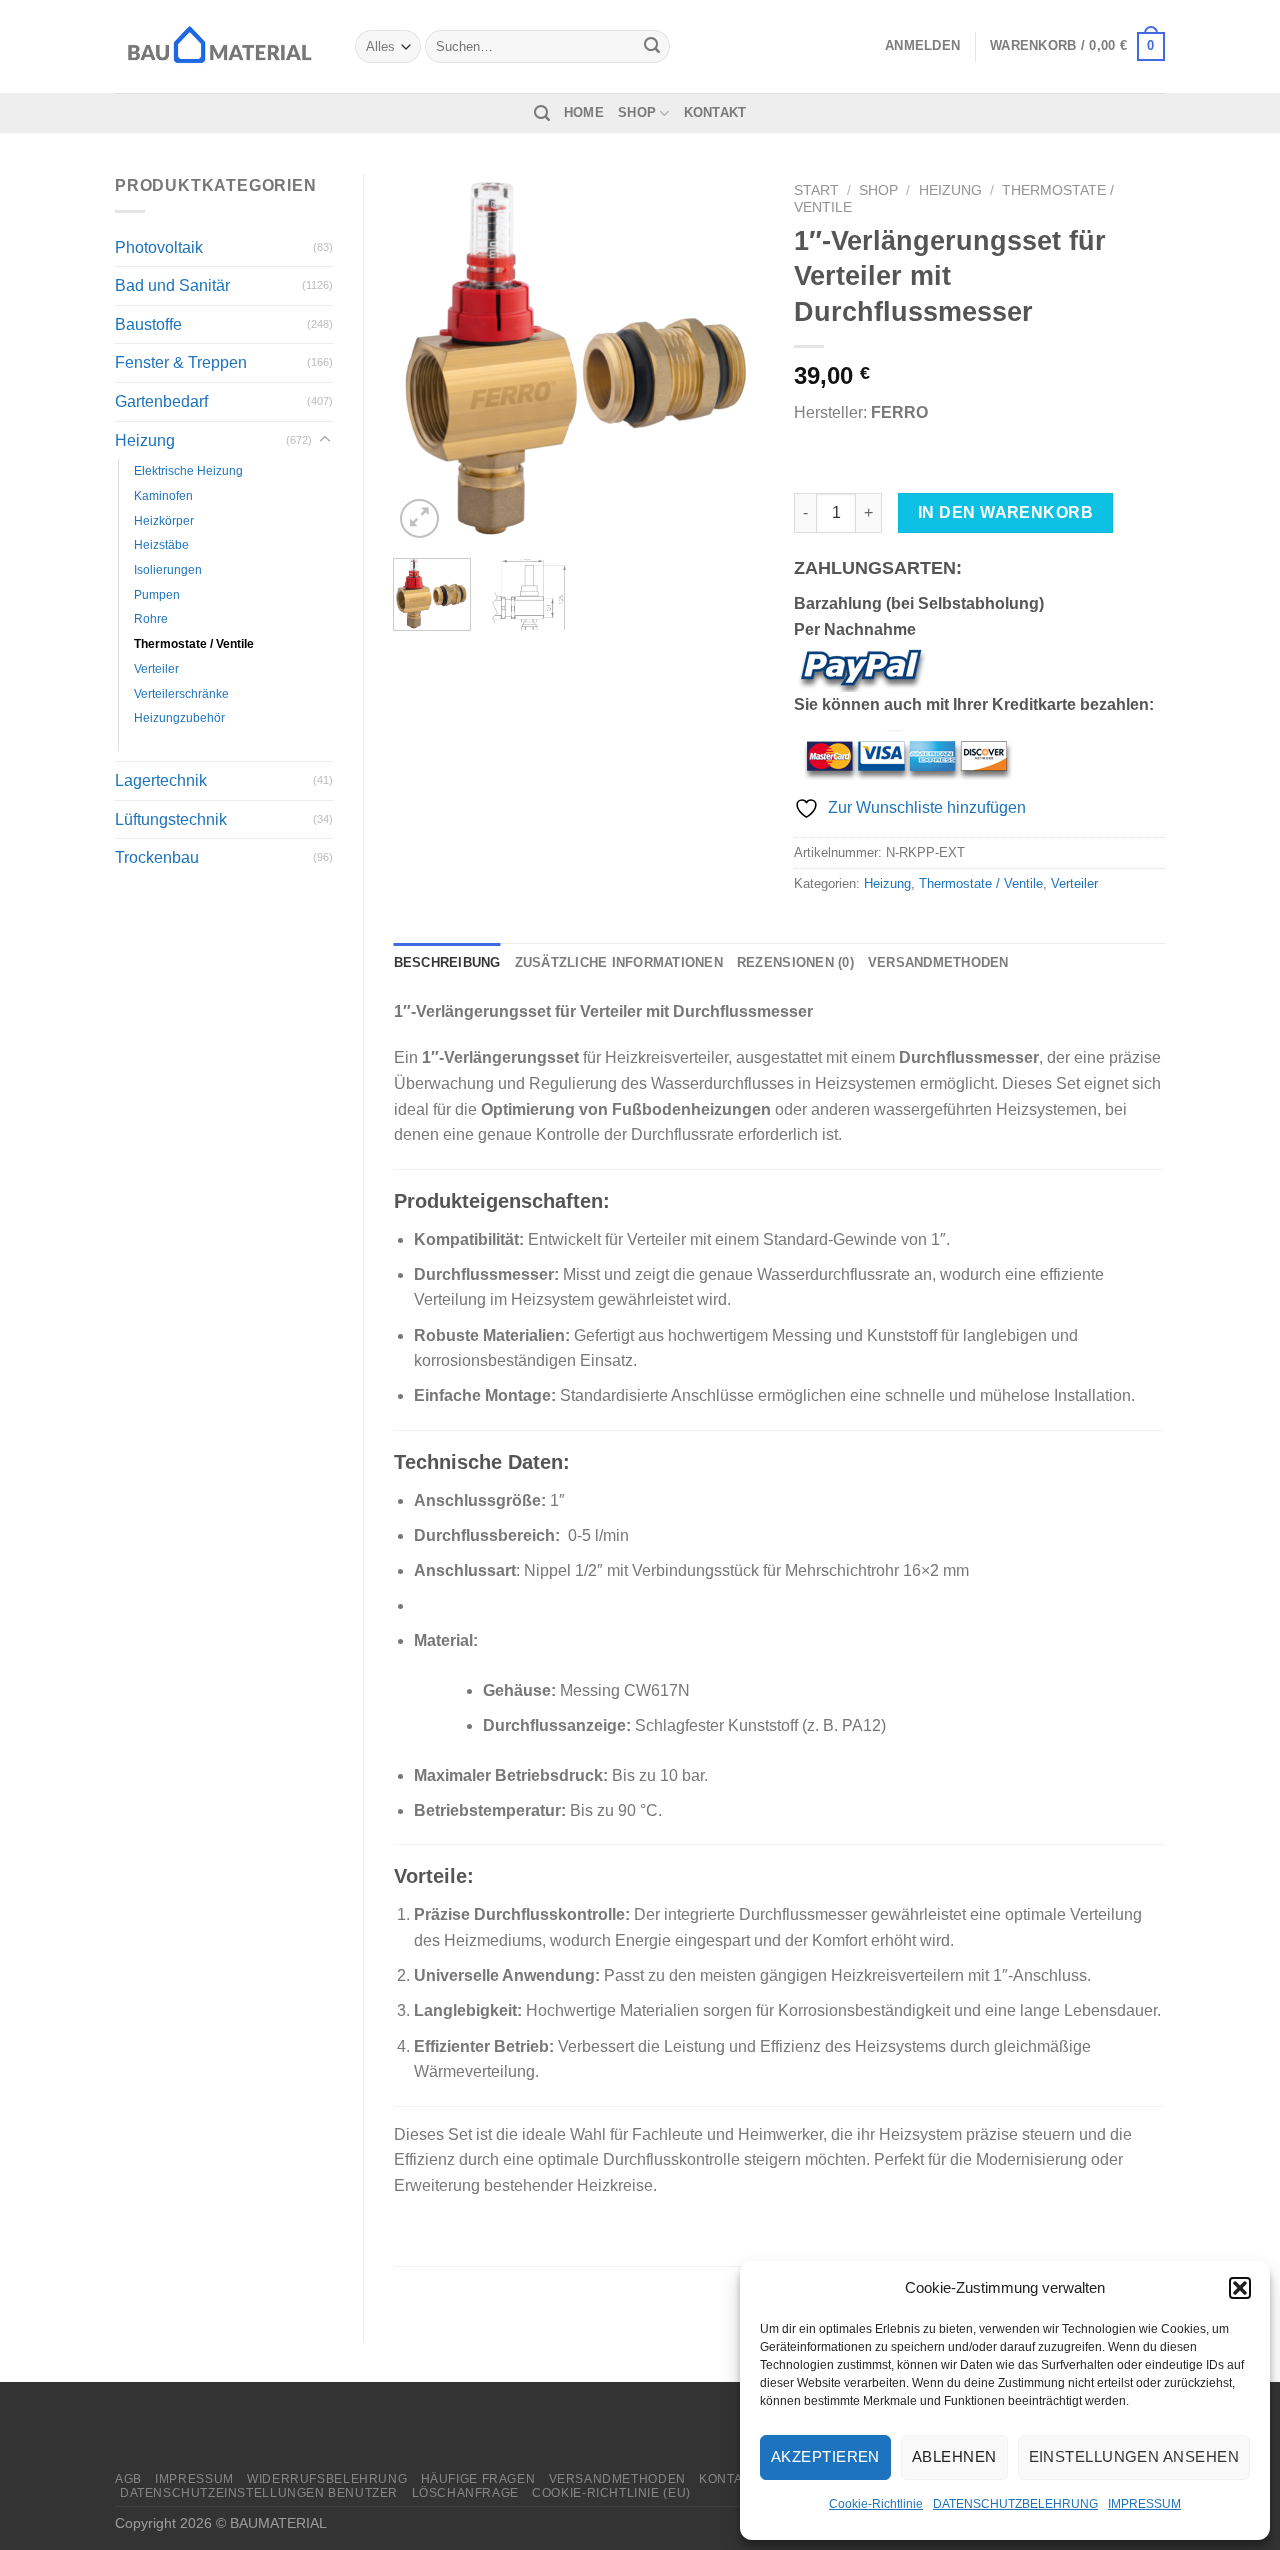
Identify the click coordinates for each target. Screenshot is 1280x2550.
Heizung (145, 440)
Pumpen (157, 594)
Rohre (151, 618)
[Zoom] (419, 518)
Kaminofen (163, 495)
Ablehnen (954, 2456)
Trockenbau (157, 857)
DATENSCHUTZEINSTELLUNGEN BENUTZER (259, 2493)
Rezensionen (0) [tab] (795, 962)
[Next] (732, 358)
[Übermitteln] (652, 47)
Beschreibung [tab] (447, 962)
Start (816, 190)
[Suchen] (542, 113)
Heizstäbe (161, 544)
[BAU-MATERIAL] (220, 46)
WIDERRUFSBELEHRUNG (327, 2479)
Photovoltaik (159, 247)
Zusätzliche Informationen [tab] (619, 962)
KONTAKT (715, 112)
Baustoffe (148, 324)
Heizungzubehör (179, 717)
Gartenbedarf (161, 401)
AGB (128, 2479)
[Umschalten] (325, 440)
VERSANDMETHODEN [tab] (938, 962)
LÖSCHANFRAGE (465, 2493)
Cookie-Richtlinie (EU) (611, 2493)
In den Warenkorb (1005, 512)
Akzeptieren (825, 2456)
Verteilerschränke (181, 693)
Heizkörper (164, 520)
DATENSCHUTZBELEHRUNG (1015, 2504)
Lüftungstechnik (171, 819)
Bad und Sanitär (172, 285)
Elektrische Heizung (188, 470)
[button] (1240, 2288)
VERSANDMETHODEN (617, 2479)
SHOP (637, 112)
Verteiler (156, 668)
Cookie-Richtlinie (876, 2504)
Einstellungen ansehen (1134, 2456)
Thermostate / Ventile (194, 643)
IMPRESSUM (1144, 2504)
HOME (584, 112)
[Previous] (426, 358)
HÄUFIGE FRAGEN (478, 2479)
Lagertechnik (161, 780)
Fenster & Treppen (181, 362)
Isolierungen (168, 569)
